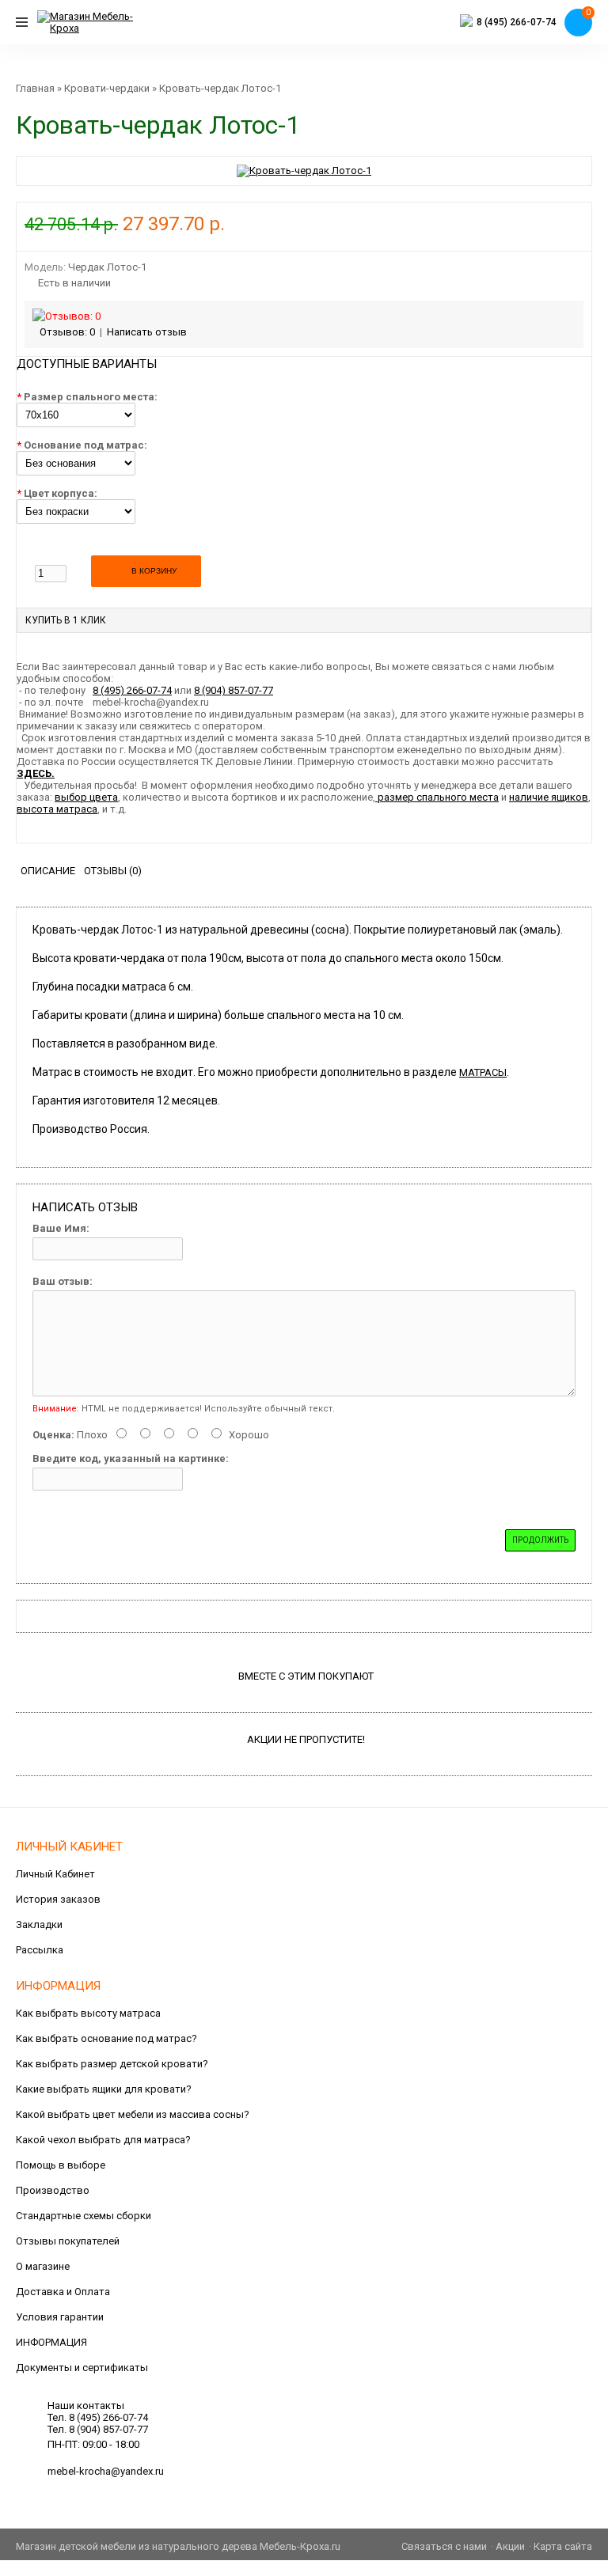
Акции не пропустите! (306, 1739)
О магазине (43, 2266)
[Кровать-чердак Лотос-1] (304, 170)
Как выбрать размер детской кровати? (112, 2064)
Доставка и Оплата (63, 2292)
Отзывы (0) (113, 871)
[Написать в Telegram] (466, 23)
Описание (48, 871)
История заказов (58, 1899)
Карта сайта (563, 2546)
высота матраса (57, 809)
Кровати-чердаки (107, 88)
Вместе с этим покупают (306, 1676)
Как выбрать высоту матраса (88, 2013)
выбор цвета (86, 797)
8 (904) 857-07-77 (234, 690)
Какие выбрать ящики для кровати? (104, 2089)
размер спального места (437, 797)
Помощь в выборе (61, 2165)
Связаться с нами (444, 2546)
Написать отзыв (147, 332)
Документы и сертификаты (82, 2368)
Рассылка (40, 1950)
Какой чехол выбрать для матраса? (103, 2140)
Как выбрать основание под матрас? (106, 2038)
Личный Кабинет (55, 1874)
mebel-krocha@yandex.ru (106, 2471)
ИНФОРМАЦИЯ (51, 2342)
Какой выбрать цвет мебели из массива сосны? (133, 2114)
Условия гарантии (60, 2317)
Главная (35, 88)
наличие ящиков (549, 797)
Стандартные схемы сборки (84, 2216)
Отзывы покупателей (68, 2241)
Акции (510, 2546)
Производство (53, 2190)
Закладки (39, 1924)
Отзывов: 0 (67, 332)
